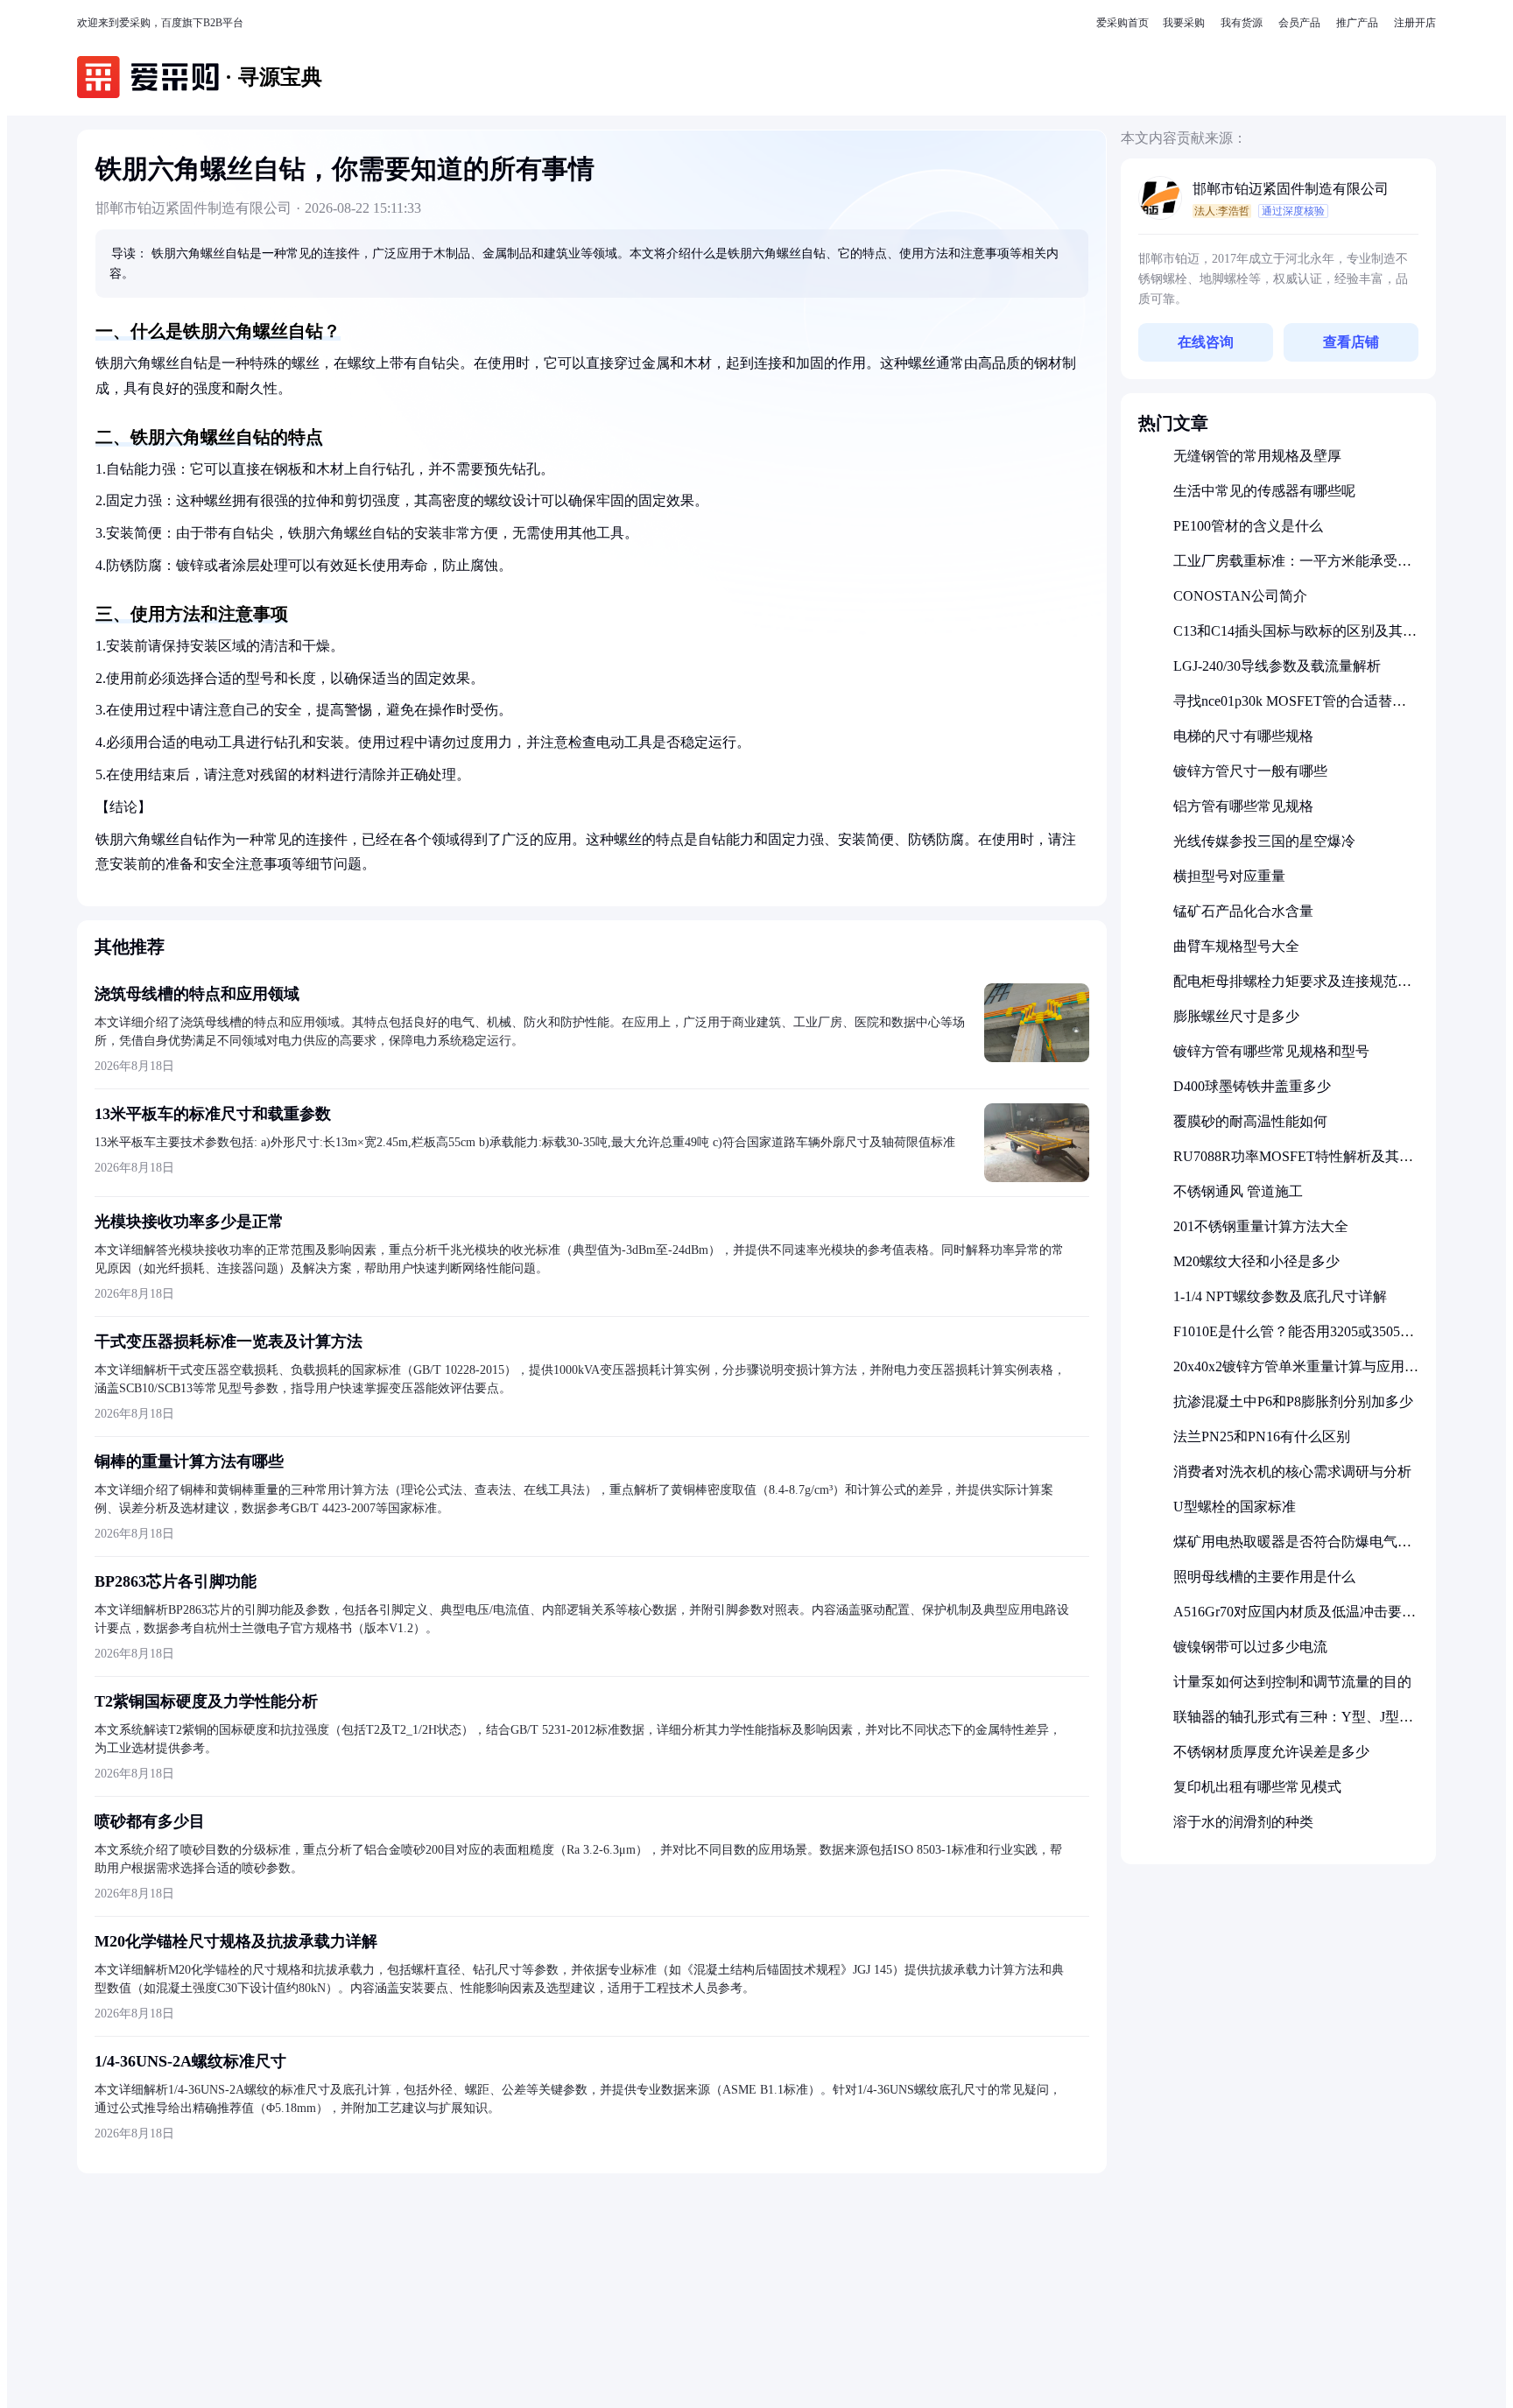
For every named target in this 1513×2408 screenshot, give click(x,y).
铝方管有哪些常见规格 (1243, 806)
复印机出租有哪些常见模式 (1257, 1787)
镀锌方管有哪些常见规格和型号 (1271, 1051)
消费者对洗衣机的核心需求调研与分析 (1292, 1472)
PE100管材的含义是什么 (1248, 526)
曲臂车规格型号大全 (1236, 946)
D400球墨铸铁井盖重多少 (1252, 1086)
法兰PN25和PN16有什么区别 (1262, 1436)
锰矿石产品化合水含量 (1243, 911)
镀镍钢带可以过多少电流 (1250, 1647)
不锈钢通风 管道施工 (1238, 1191)
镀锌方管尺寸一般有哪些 (1250, 771)
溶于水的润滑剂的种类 (1243, 1822)
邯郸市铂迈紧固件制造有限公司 (1291, 189)
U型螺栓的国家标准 (1235, 1507)
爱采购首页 (1122, 23)
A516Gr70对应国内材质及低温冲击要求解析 (1295, 1619)
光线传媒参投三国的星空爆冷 (1264, 841)
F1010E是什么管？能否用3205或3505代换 (1294, 1338)
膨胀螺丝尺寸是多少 (1236, 1016)
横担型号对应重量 (1229, 876)
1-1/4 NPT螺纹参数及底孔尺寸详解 (1280, 1296)
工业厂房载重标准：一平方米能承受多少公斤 (1292, 568)
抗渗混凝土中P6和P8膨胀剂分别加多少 (1293, 1401)
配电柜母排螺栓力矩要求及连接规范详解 (1292, 988)
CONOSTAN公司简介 (1240, 596)
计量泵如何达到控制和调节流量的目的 (1292, 1682)
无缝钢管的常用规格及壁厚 (1257, 456)
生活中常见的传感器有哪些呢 (1264, 491)
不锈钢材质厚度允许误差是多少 (1271, 1752)
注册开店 (1415, 23)
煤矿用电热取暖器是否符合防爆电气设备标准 (1292, 1549)
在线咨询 (1206, 342)
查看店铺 (1351, 342)
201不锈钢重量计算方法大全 (1261, 1226)
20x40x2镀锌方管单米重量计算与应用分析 (1296, 1373)
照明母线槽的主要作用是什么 (1264, 1577)
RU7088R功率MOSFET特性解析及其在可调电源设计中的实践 (1293, 1163)
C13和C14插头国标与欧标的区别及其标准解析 (1295, 638)
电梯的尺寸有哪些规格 (1243, 736)
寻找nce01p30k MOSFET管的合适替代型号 (1290, 708)
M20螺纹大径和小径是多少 (1256, 1261)
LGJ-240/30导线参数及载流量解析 (1277, 666)
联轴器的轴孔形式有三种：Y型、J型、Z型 (1293, 1724)
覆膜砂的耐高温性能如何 (1250, 1121)
